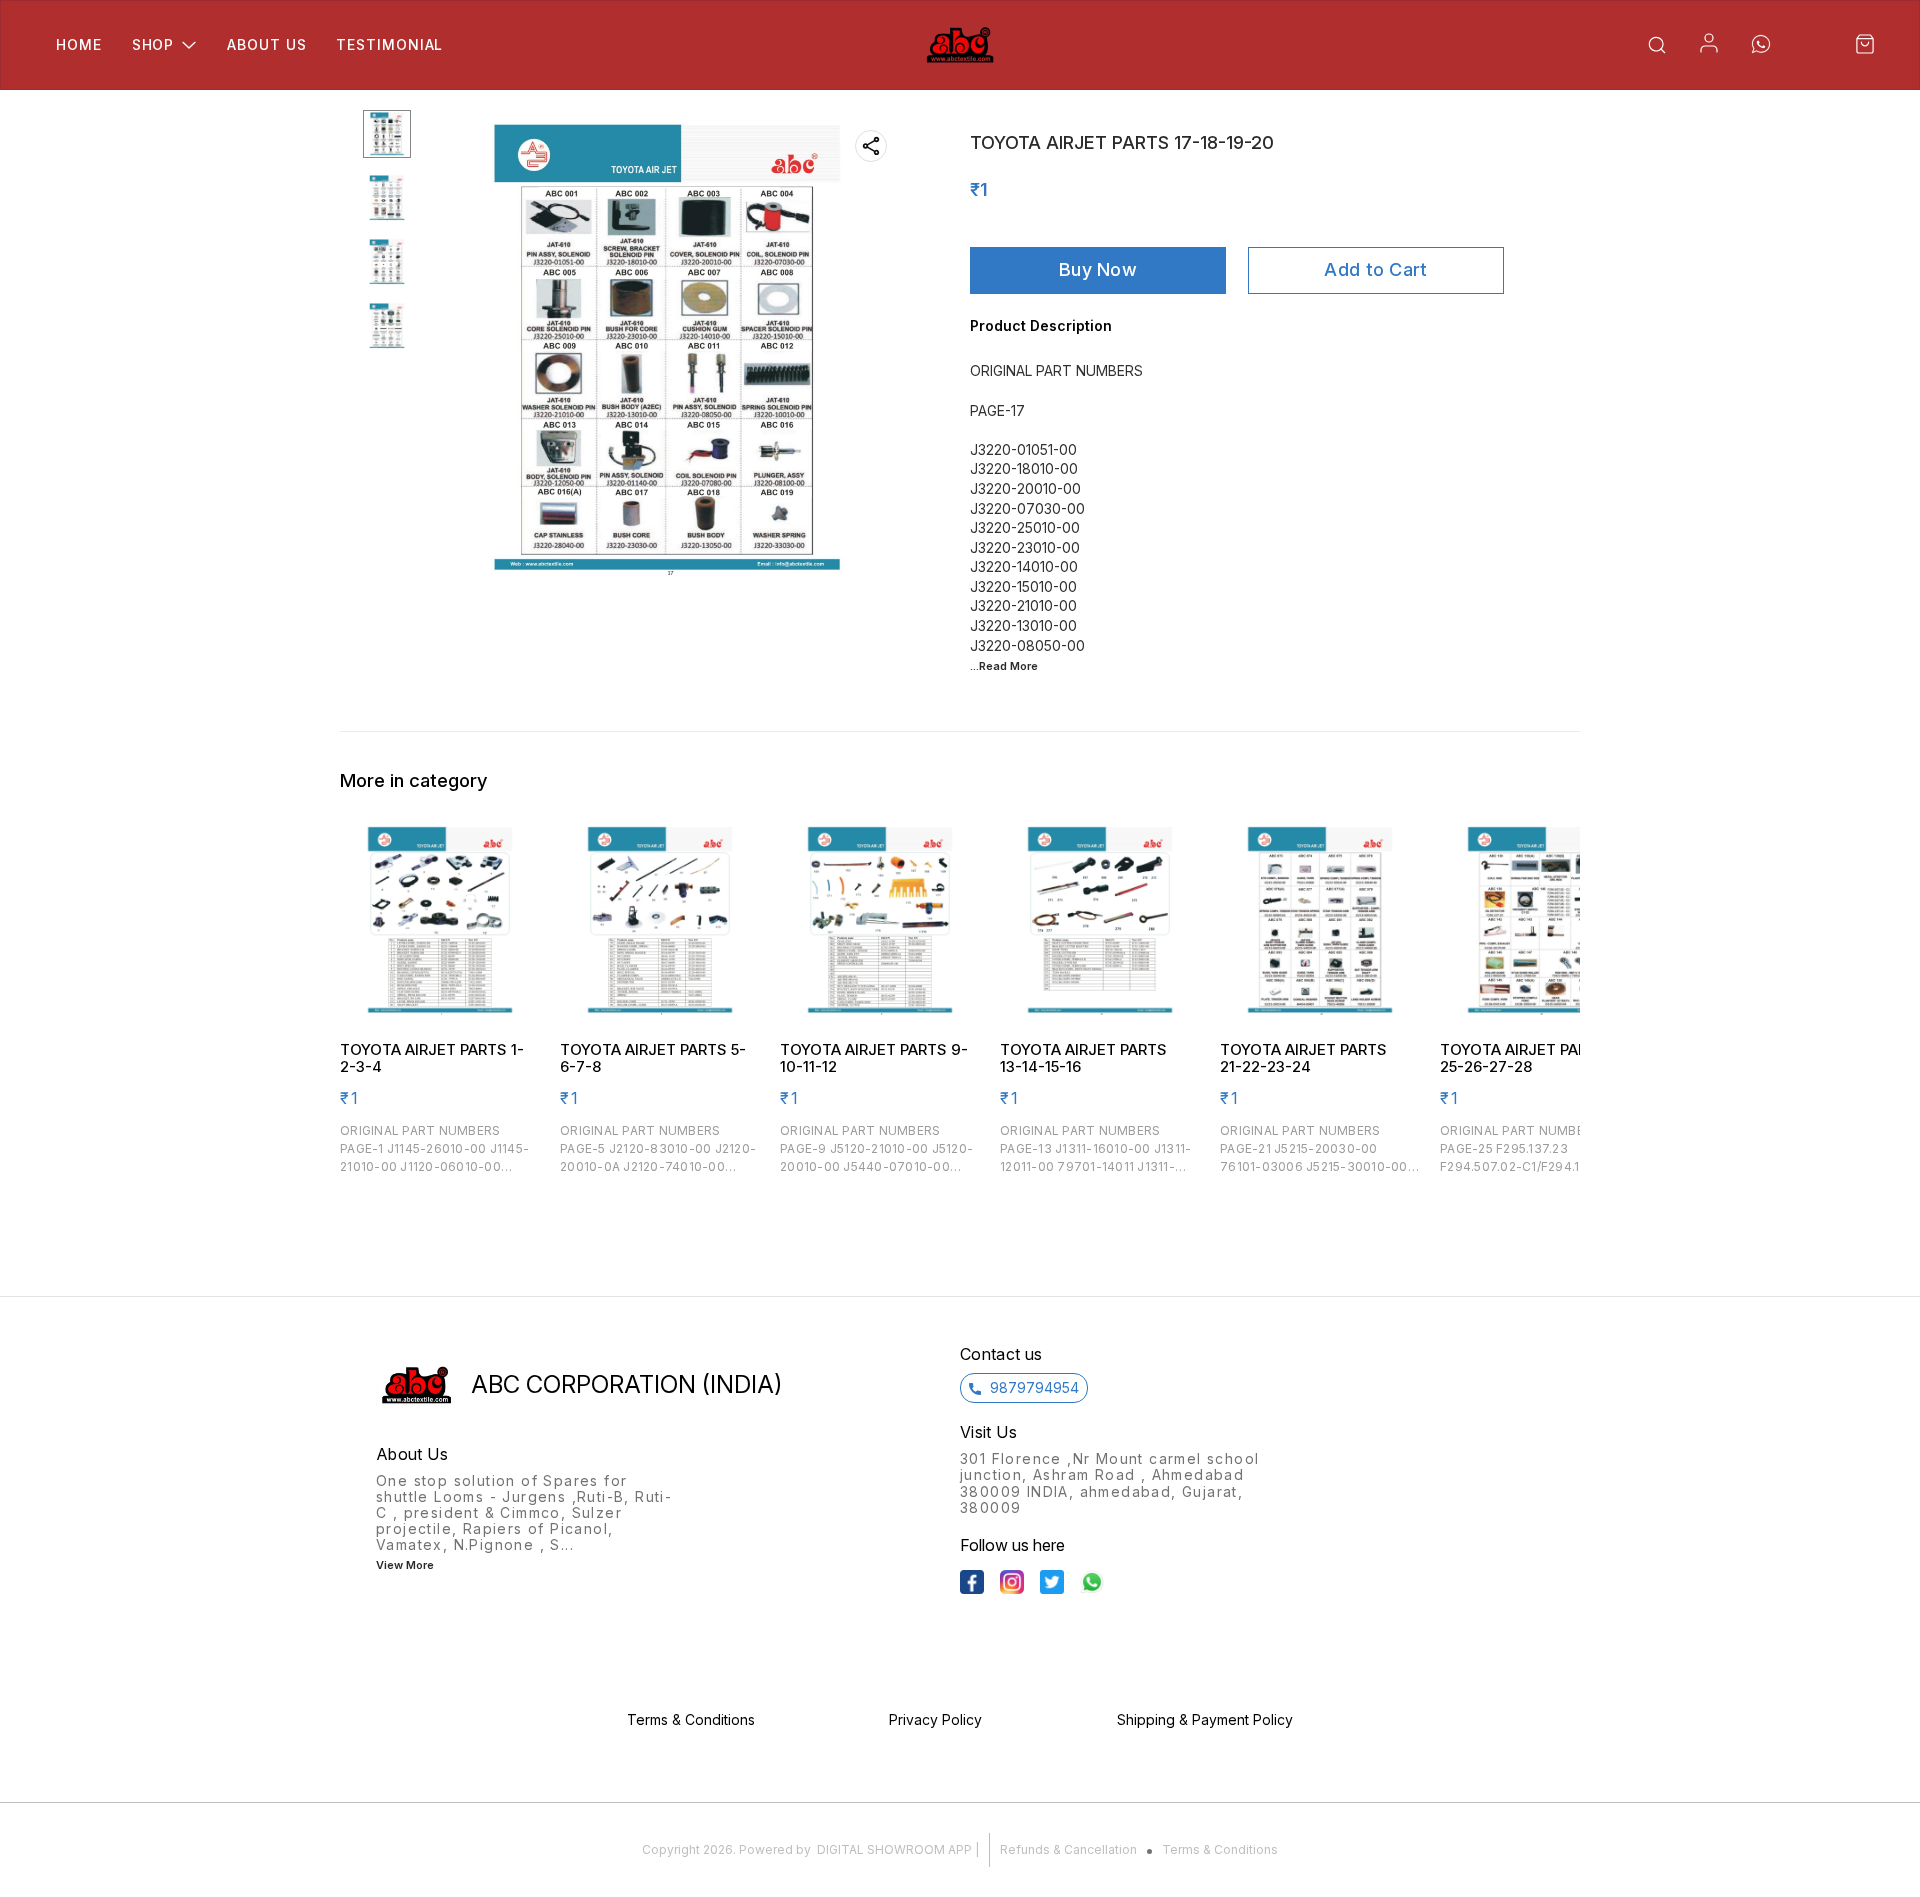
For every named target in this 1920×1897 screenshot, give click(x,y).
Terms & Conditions (1220, 1849)
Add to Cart (1375, 269)
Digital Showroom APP (894, 1849)
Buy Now (1098, 269)
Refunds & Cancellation (1068, 1849)
